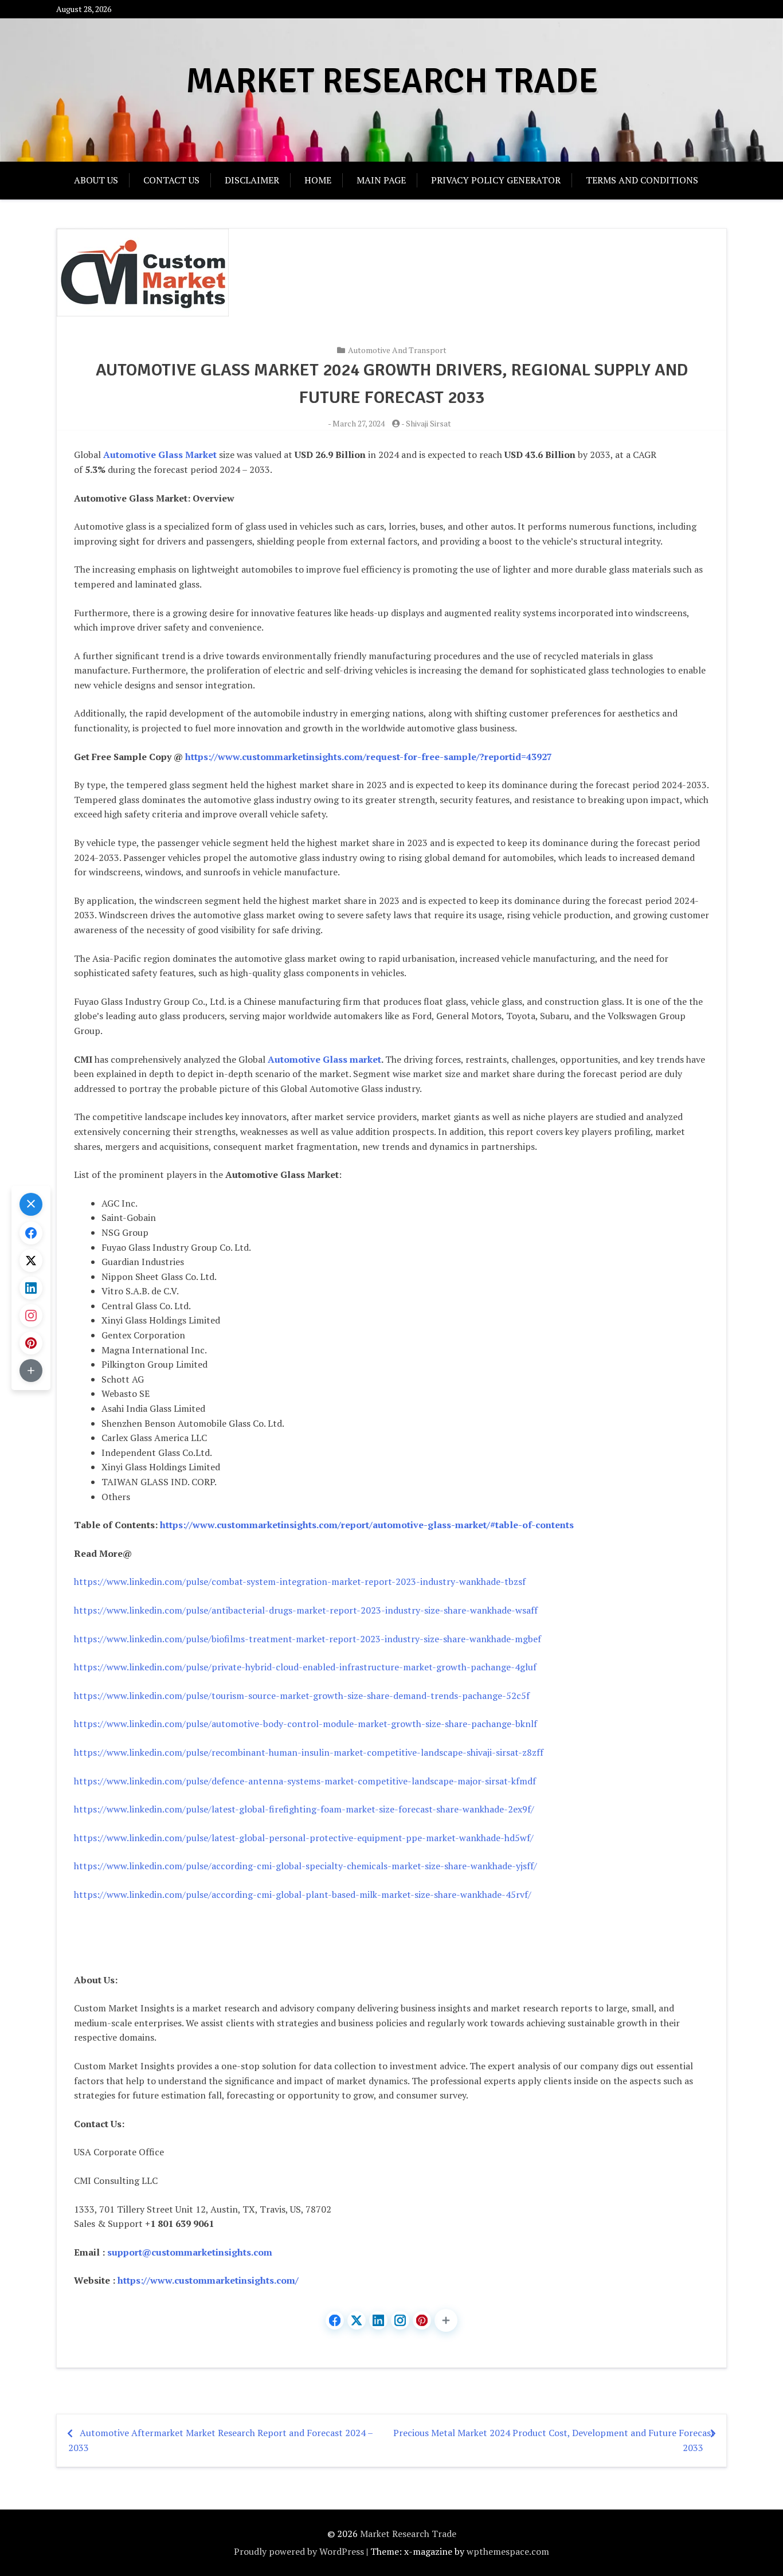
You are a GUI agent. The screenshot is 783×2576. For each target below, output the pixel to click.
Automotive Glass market (324, 1059)
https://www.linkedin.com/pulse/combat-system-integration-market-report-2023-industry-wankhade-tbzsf (300, 1581)
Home (318, 180)
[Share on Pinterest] (422, 2320)
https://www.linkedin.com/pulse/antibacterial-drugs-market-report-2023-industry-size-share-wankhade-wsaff (306, 1610)
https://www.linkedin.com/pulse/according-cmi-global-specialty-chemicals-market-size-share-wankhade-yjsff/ (306, 1866)
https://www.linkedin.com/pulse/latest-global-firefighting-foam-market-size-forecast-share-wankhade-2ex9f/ (304, 1809)
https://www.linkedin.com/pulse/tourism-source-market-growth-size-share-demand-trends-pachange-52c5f (302, 1696)
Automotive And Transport (397, 350)
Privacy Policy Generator (496, 180)
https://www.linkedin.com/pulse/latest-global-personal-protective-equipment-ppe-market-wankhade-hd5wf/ (304, 1838)
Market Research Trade (392, 81)
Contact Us (171, 180)
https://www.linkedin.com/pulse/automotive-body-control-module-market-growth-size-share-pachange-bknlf (306, 1724)
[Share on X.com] (357, 2320)
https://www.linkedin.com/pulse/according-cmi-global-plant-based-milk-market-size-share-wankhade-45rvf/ (303, 1894)
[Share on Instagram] (400, 2320)
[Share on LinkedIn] (378, 2320)
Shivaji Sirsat (428, 423)
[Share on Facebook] (335, 2320)
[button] (446, 2320)
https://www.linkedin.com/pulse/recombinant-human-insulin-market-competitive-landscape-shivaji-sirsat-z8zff (309, 1752)
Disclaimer (252, 180)
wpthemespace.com (508, 2551)
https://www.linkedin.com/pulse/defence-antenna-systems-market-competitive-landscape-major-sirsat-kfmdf (305, 1781)
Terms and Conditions (642, 180)
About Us (96, 180)
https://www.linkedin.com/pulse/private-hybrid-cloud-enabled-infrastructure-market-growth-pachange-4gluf (305, 1667)
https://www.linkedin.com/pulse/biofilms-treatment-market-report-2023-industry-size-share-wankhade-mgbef (308, 1639)
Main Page (381, 180)
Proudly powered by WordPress (299, 2551)
